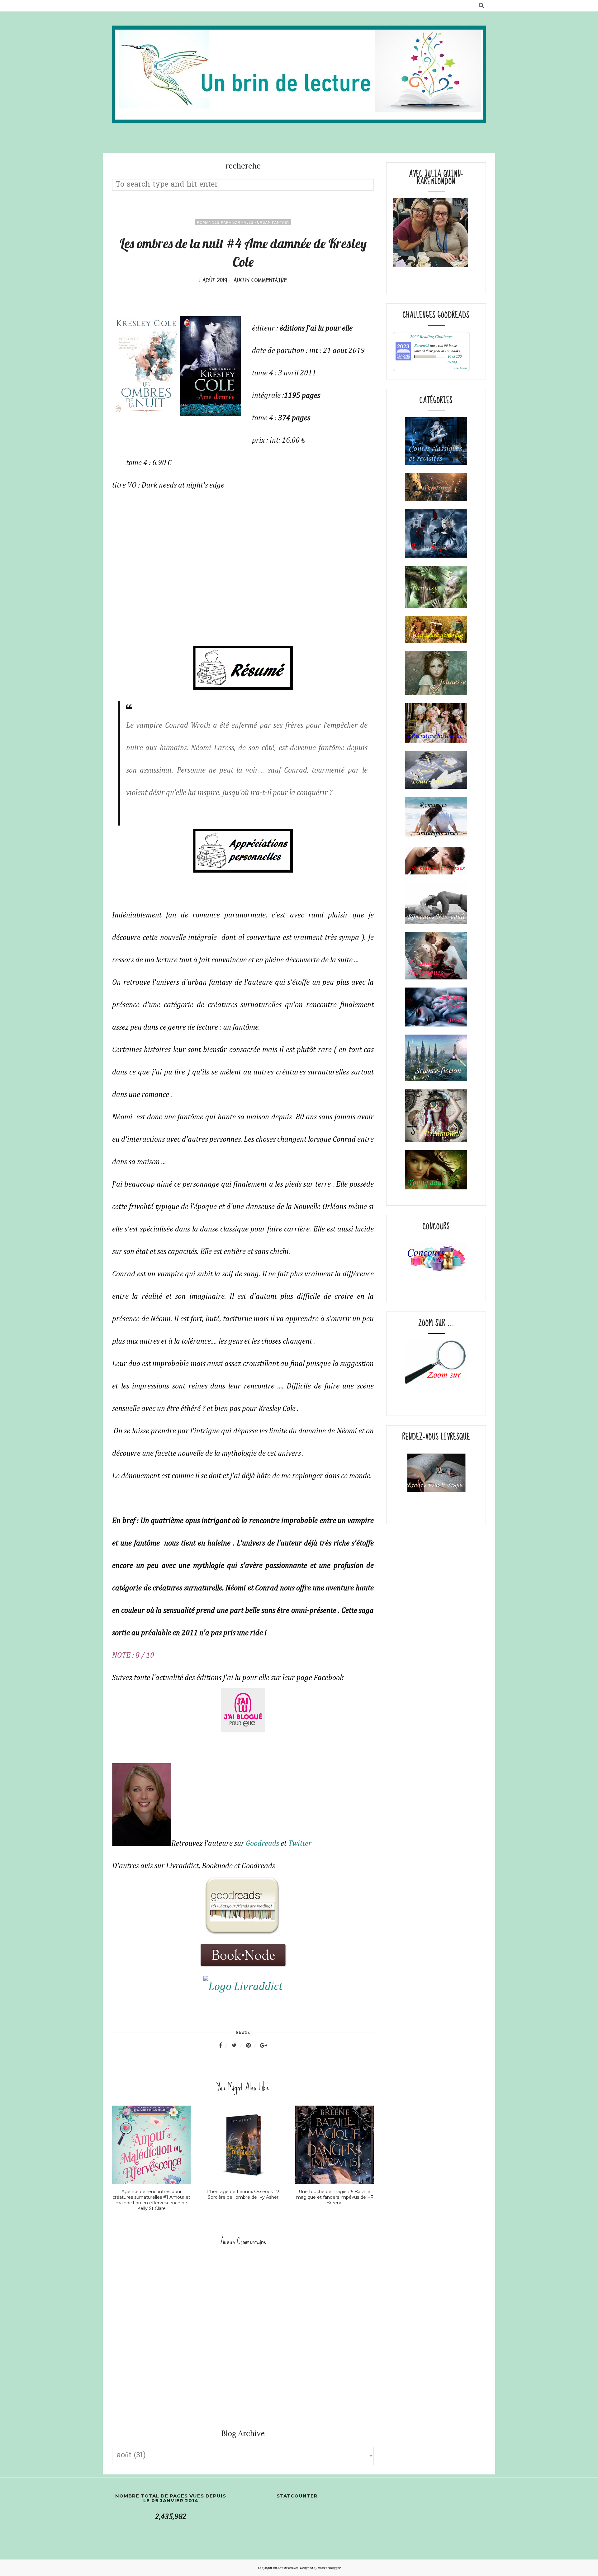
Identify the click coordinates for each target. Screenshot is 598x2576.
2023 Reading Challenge (431, 336)
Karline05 (422, 345)
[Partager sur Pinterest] (252, 2045)
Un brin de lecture (286, 2568)
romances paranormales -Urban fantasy (243, 222)
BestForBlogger (329, 2568)
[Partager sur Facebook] (224, 2045)
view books (460, 368)
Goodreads (262, 1844)
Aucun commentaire (260, 280)
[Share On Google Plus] (264, 2045)
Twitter (300, 1844)
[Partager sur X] (238, 2045)
